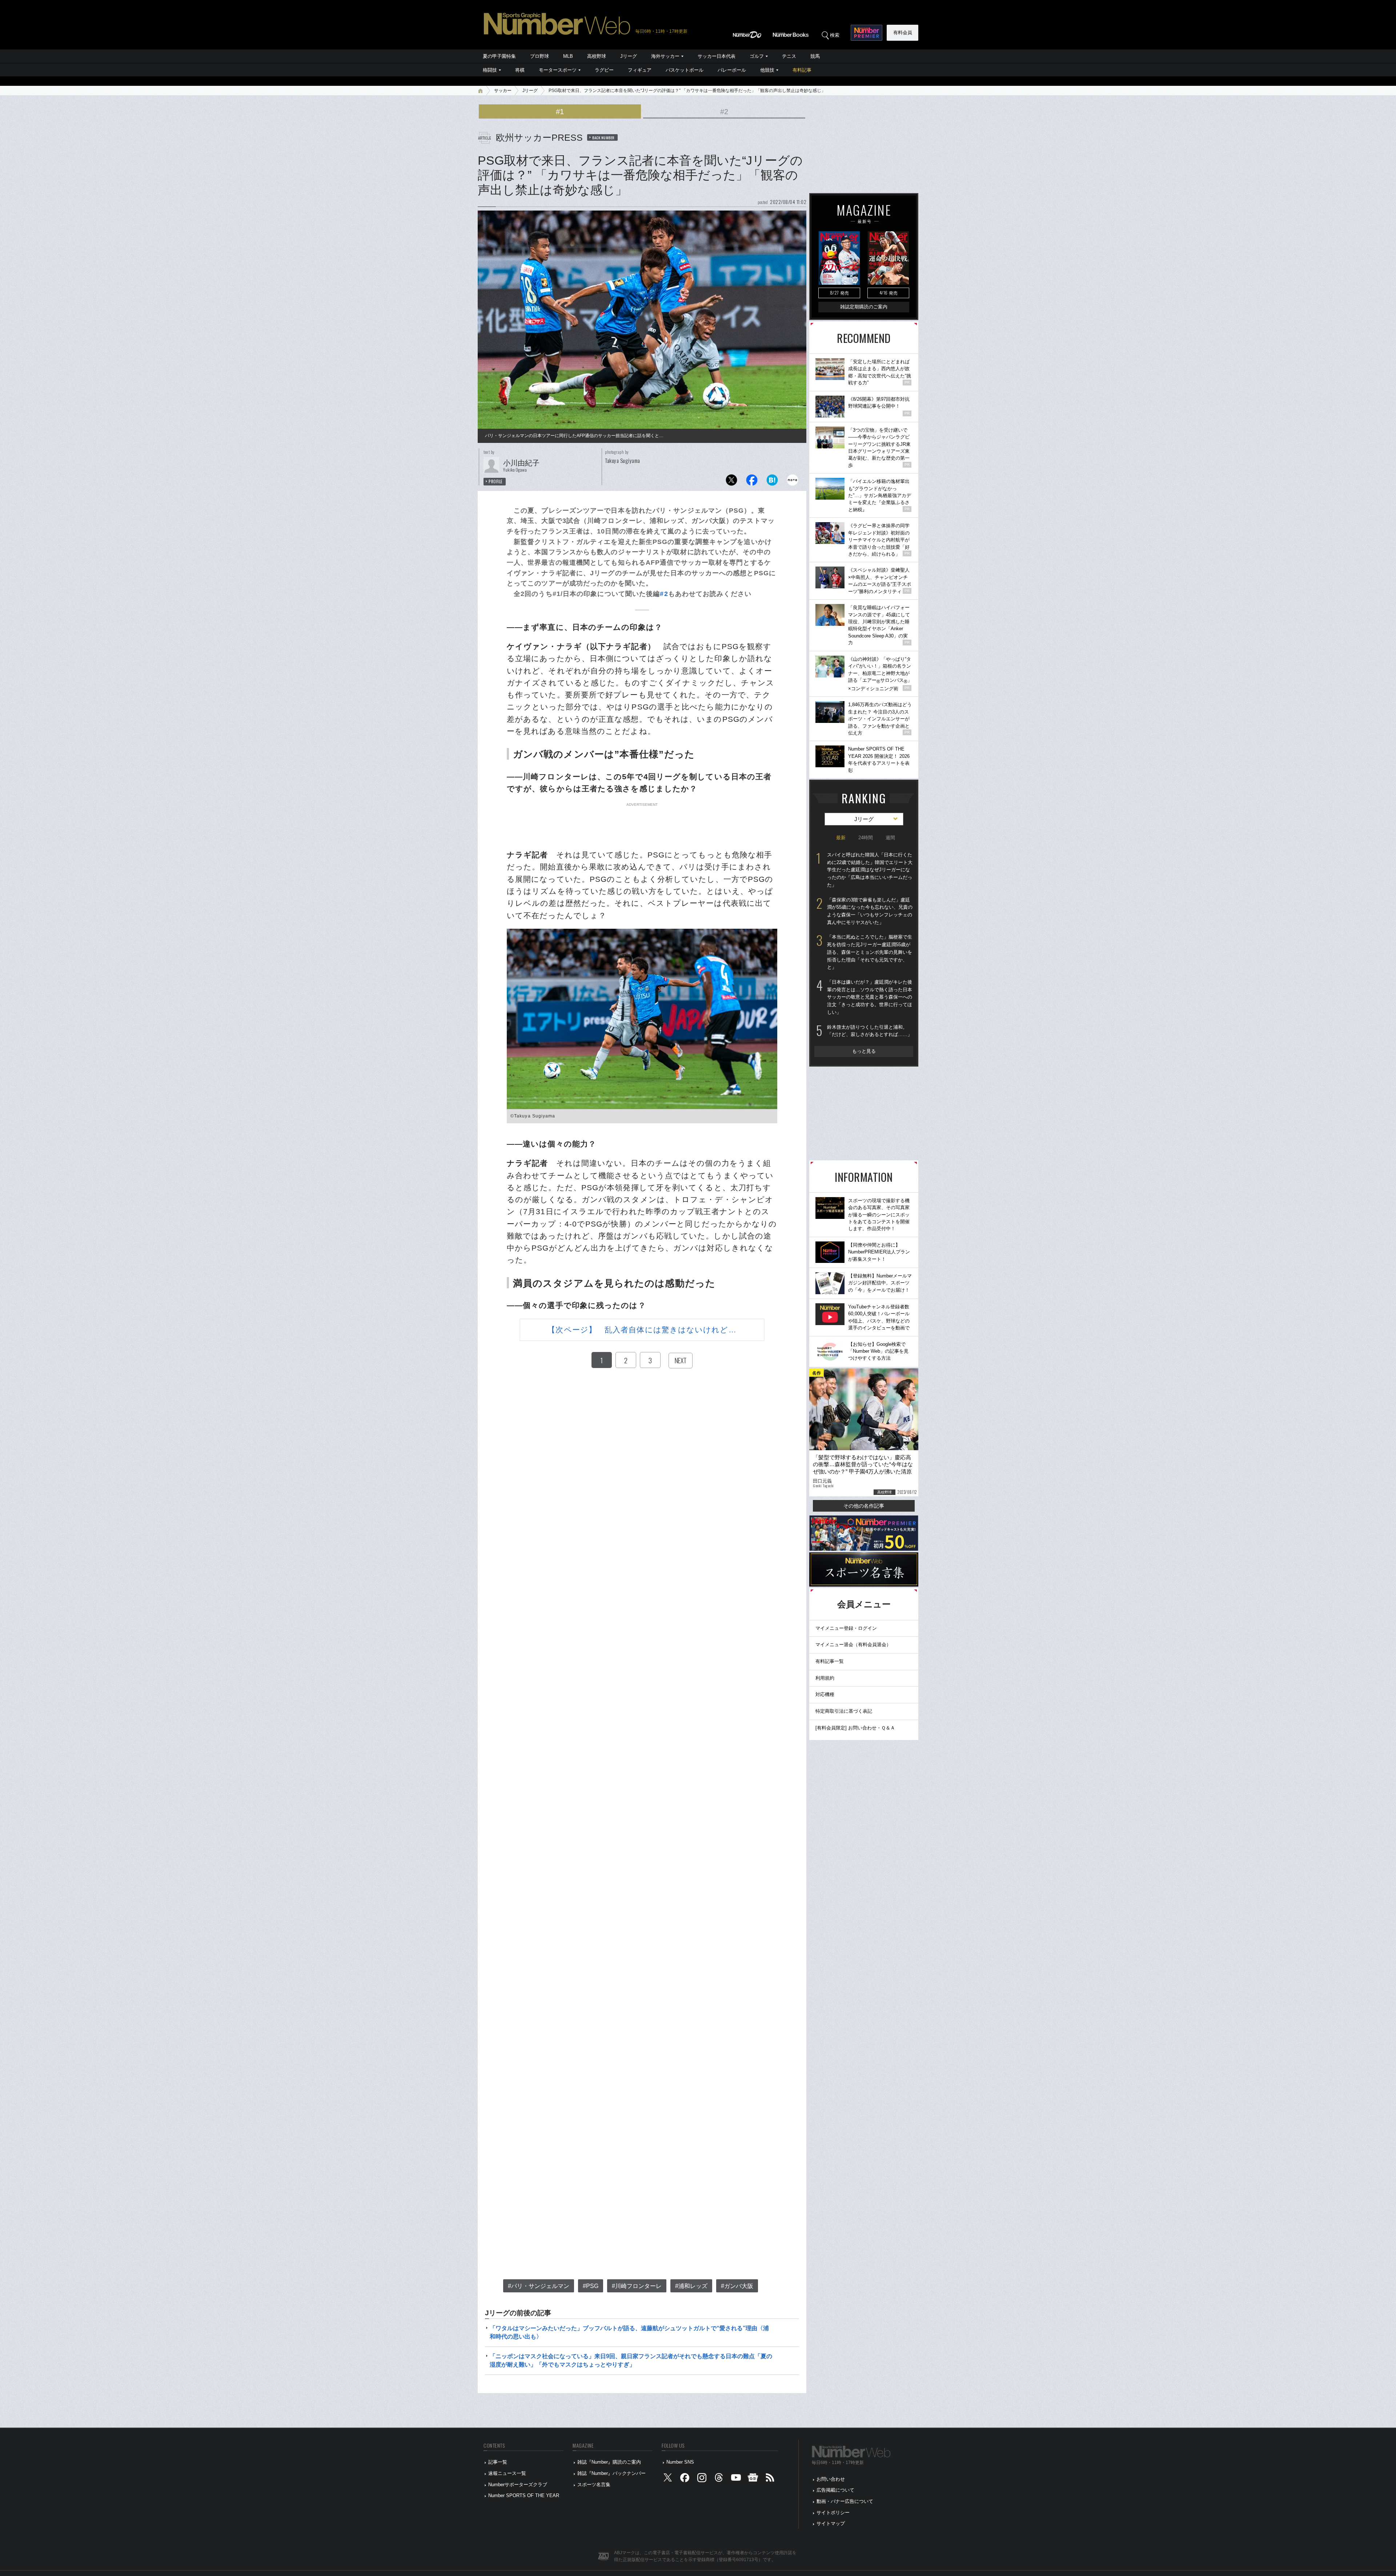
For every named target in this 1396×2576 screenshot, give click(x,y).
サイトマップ (831, 2523)
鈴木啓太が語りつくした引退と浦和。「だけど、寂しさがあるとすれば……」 (870, 1031)
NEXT (681, 1360)
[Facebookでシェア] (752, 482)
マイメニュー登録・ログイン (846, 1628)
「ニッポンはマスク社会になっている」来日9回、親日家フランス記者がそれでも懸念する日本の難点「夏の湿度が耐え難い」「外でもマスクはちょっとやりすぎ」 (631, 2360)
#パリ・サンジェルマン (539, 2286)
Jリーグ (629, 56)
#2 (724, 112)
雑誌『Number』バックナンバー (611, 2473)
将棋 (520, 70)
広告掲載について (835, 2490)
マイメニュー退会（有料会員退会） (853, 1645)
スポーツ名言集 (594, 2485)
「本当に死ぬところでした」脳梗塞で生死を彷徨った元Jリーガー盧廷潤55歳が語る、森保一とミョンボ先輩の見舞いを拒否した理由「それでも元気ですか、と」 (870, 952)
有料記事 (802, 70)
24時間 (866, 838)
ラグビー (604, 70)
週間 (890, 838)
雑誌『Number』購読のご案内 (609, 2462)
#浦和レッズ (691, 2286)
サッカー (503, 91)
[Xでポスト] (731, 482)
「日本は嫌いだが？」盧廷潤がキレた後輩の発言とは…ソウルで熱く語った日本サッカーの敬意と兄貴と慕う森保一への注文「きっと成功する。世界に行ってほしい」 (870, 997)
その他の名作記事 (864, 1506)
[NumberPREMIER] (867, 33)
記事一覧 (498, 2462)
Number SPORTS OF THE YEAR (524, 2495)
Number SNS (680, 2462)
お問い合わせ (831, 2479)
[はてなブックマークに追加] (772, 482)
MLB (568, 56)
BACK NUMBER (603, 137)
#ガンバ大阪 (737, 2286)
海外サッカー (665, 56)
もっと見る (864, 1051)
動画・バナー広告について (845, 2501)
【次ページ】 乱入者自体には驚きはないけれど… (642, 1330)
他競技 (767, 70)
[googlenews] (753, 2479)
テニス (789, 56)
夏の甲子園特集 (499, 56)
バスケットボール (685, 70)
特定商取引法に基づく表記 (844, 1711)
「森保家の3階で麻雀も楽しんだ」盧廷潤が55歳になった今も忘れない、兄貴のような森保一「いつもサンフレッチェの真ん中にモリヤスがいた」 (870, 911)
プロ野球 (539, 56)
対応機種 (825, 1694)
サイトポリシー (833, 2513)
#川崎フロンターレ (637, 2286)
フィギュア (640, 70)
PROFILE (496, 481)
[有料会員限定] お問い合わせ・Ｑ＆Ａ (855, 1728)
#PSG (591, 2286)
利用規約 (825, 1678)
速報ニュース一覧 (507, 2473)
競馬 (815, 56)
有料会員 (903, 33)
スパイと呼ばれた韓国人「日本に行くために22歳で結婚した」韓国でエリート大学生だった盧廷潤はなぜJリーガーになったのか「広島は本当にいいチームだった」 (870, 870)
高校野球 (597, 56)
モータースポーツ (558, 70)
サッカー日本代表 (717, 56)
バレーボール (732, 70)
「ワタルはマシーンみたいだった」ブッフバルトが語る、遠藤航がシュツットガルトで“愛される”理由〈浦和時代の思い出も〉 (629, 2332)
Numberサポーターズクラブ (518, 2485)
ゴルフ (757, 56)
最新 (841, 838)
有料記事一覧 (830, 1661)
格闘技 (490, 70)
